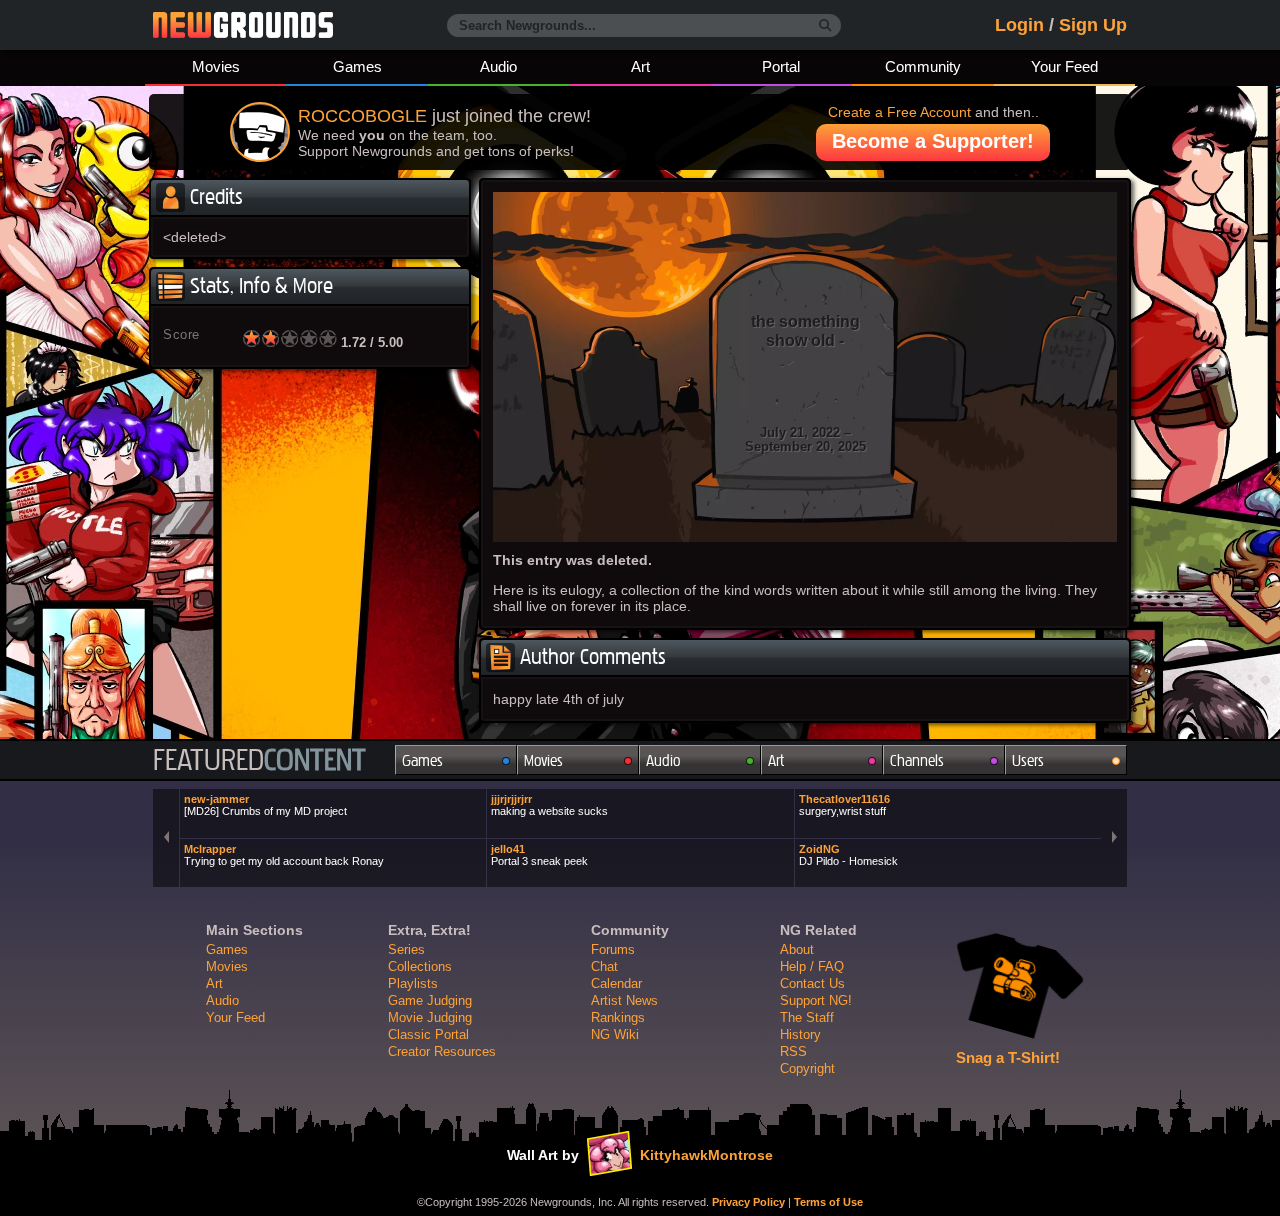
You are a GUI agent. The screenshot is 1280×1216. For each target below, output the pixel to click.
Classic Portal (428, 1034)
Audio (498, 66)
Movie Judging (430, 1017)
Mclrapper (284, 855)
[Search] (825, 26)
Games (357, 66)
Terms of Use (828, 1202)
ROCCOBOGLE (362, 116)
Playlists (413, 983)
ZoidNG (848, 855)
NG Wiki (615, 1034)
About (797, 949)
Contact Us (812, 983)
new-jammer (265, 805)
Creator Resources (442, 1051)
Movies (216, 66)
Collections (420, 966)
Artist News (624, 1000)
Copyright (807, 1068)
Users (1028, 760)
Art (640, 66)
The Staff (807, 1017)
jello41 (539, 855)
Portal (781, 66)
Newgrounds (243, 25)
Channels (917, 760)
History (800, 1034)
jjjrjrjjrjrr (549, 805)
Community (923, 66)
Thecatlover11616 (844, 805)
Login (1019, 25)
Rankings (618, 1017)
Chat (604, 966)
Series (406, 949)
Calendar (616, 983)
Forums (613, 949)
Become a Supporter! (933, 141)
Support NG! (816, 1000)
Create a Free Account (899, 112)
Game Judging (430, 1000)
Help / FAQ (812, 966)
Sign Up (1093, 25)
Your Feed (1064, 66)
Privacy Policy (748, 1202)
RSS (793, 1051)
